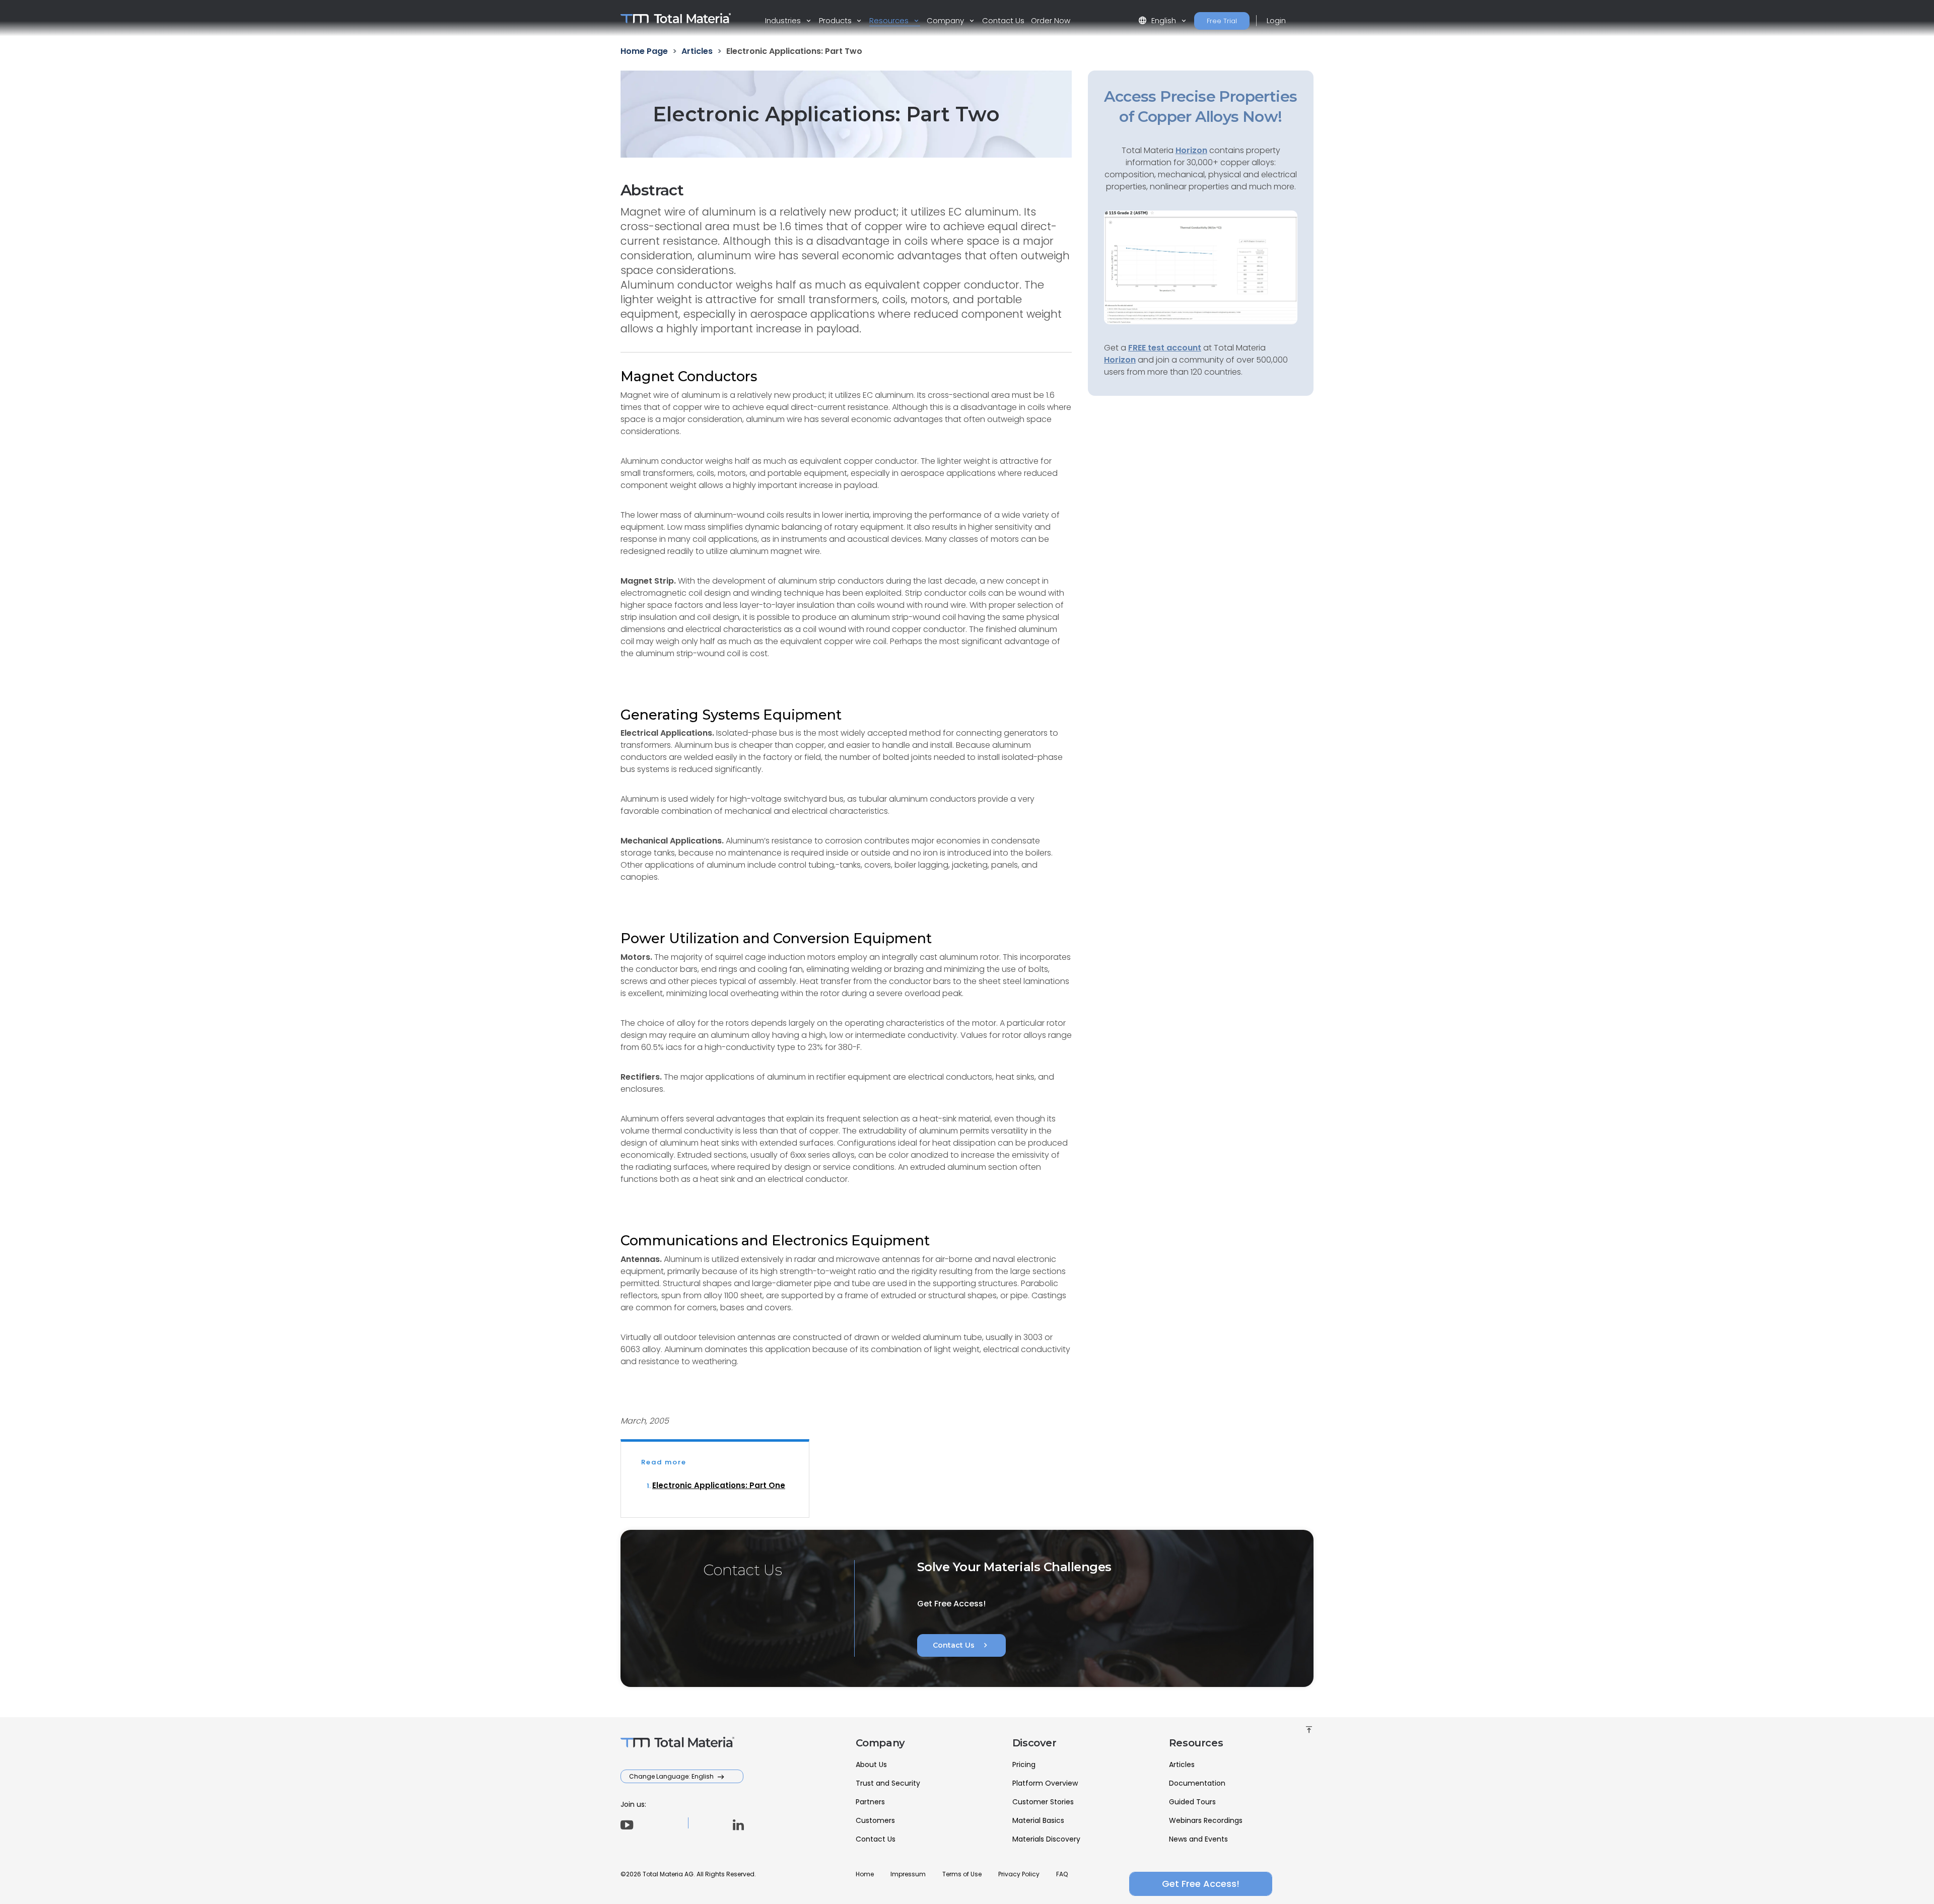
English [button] (1158, 20)
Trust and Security (888, 1783)
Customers (875, 1820)
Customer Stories (1043, 1802)
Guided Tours (1192, 1802)
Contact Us (1003, 20)
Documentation (1197, 1783)
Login (1276, 20)
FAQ (1062, 1874)
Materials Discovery (1046, 1839)
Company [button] (946, 20)
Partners (870, 1802)
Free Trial (1222, 21)
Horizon (1120, 360)
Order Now (1051, 20)
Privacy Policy (1019, 1874)
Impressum (908, 1874)
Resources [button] (890, 20)
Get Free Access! (1201, 1884)
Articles (1182, 1765)
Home (865, 1874)
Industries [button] (784, 20)
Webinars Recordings (1206, 1820)
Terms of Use (962, 1874)
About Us (871, 1765)
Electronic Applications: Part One (719, 1485)
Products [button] (836, 20)
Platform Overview (1045, 1783)
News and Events (1198, 1839)
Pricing (1024, 1765)
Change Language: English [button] (672, 1776)
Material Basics (1038, 1820)
